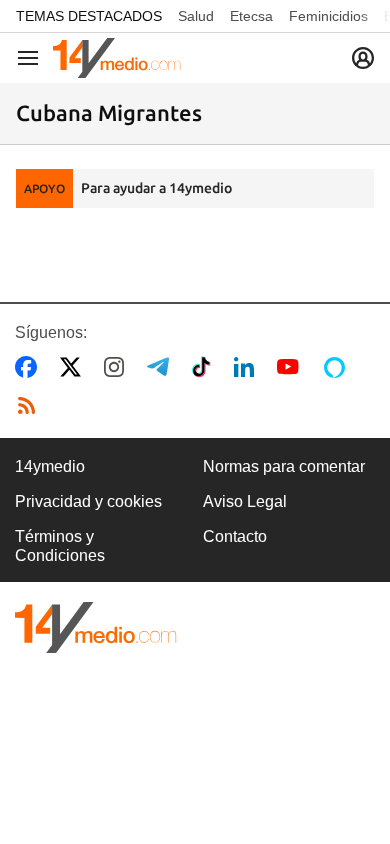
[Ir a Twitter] (74, 367)
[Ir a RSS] (31, 406)
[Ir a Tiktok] (205, 367)
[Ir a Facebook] (30, 367)
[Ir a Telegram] (162, 367)
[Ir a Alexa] (338, 367)
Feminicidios (328, 16)
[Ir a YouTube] (292, 367)
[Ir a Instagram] (118, 367)
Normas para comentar (284, 466)
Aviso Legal (245, 501)
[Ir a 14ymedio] (117, 58)
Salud (196, 16)
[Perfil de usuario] (363, 58)
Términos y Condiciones (60, 545)
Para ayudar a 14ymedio (156, 188)
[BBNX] (96, 627)
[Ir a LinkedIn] (248, 367)
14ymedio (50, 466)
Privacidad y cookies (88, 501)
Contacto (235, 536)
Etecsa (251, 16)
